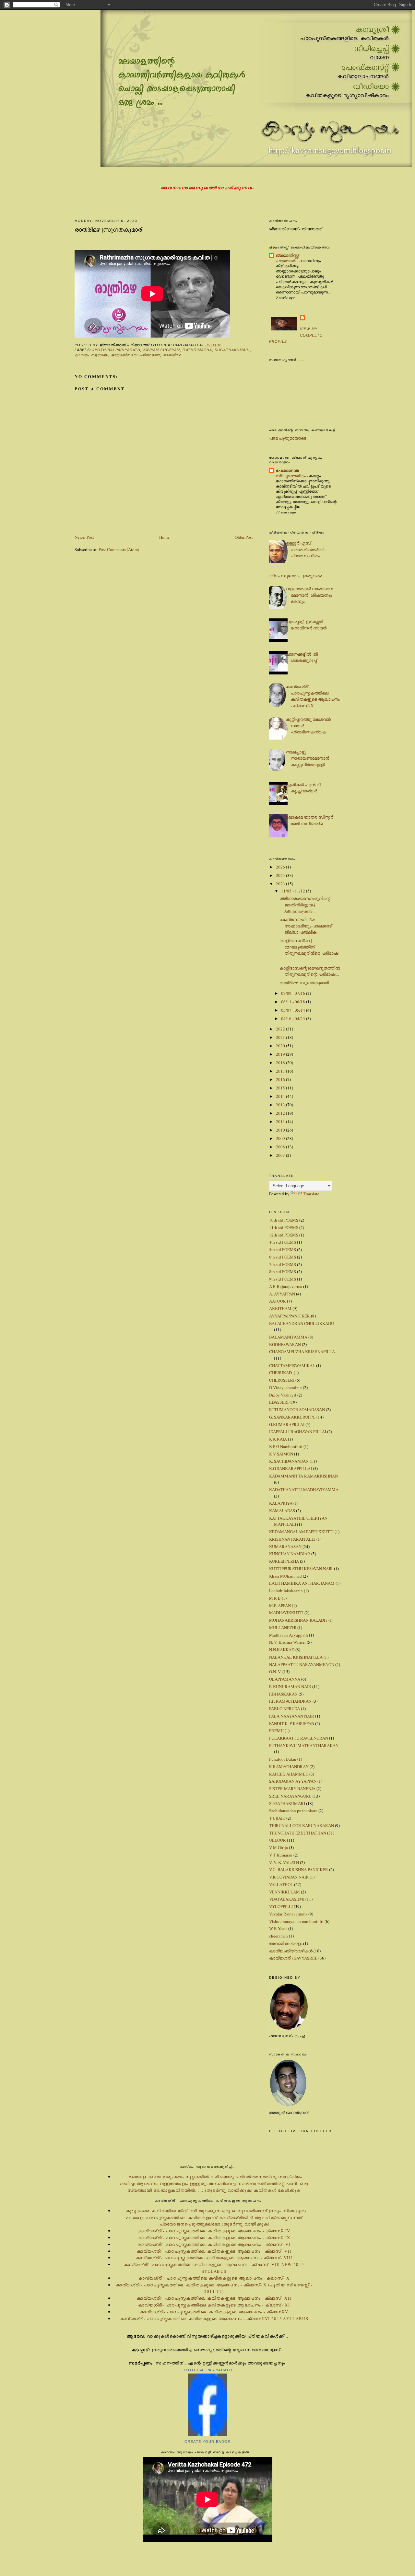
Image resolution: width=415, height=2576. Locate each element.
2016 (281, 1079)
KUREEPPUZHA (284, 1561)
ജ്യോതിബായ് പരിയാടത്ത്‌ (136, 355)
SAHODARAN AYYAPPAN (293, 1781)
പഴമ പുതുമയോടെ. (288, 438)
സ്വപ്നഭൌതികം (291, 476)
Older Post (244, 537)
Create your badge (207, 2442)
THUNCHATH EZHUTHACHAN (298, 1833)
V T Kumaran (281, 1855)
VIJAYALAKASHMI (287, 1899)
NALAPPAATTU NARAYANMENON (302, 1664)
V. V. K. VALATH (284, 1862)
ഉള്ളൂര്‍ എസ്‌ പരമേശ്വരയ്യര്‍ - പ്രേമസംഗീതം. (306, 549)
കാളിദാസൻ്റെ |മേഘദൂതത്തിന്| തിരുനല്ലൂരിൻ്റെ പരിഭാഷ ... (309, 950)
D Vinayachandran (285, 1387)
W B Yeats (278, 1928)
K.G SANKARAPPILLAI (290, 1468)
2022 (281, 1029)
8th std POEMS (283, 1271)
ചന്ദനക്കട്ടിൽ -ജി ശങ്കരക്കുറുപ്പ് (302, 657)
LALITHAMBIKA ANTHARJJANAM (302, 1583)
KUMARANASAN (285, 1547)
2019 (281, 1054)
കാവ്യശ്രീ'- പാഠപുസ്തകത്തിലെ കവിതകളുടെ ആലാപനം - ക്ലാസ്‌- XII (214, 2298)
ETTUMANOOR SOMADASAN (297, 1409)
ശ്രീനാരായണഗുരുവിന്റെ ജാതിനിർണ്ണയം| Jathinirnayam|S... (305, 905)
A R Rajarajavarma (286, 1286)
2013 (281, 1105)
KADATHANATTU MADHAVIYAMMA (304, 1489)
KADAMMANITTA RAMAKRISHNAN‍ (303, 1476)
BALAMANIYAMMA (288, 1337)
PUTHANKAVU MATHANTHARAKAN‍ (304, 1745)
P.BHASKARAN (283, 1694)
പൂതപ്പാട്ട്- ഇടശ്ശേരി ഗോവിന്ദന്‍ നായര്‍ (306, 625)
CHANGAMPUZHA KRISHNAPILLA (302, 1351)
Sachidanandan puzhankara (293, 1811)
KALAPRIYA (281, 1503)
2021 (281, 1037)
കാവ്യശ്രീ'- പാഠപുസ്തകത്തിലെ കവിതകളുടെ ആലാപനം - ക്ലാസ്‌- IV (214, 2231)
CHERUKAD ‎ (281, 1373)
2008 (281, 1147)
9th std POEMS (283, 1279)
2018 (281, 1063)
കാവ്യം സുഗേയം (91, 355)
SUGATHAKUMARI (232, 350)
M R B (275, 1598)
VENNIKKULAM (285, 1892)
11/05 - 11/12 (294, 891)
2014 (281, 1096)
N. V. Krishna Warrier (287, 1642)
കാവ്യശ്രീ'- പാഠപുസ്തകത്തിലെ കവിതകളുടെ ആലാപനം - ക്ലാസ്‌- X (313, 696)
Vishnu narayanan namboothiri (296, 1921)
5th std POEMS (283, 1249)
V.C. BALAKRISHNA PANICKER (299, 1869)
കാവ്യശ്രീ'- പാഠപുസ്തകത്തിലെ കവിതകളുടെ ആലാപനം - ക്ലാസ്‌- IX (214, 2237)
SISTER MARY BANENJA (292, 1788)
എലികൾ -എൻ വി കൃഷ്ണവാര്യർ (303, 788)
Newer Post (84, 537)
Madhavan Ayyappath (289, 1635)
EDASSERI (279, 1402)
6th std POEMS (283, 1257)
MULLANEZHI (283, 1627)
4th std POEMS (283, 1242)
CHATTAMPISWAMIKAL (292, 1365)
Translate (311, 1194)
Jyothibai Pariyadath (207, 2370)
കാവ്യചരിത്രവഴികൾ (291, 1951)
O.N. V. (275, 1672)
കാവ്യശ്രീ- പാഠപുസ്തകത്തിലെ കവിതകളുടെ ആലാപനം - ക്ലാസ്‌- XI (214, 2305)
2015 (281, 1088)
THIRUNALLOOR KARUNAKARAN (302, 1825)
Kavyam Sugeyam (162, 350)
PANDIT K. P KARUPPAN (292, 1723)
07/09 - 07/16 (294, 993)
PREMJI (276, 1731)
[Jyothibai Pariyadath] (207, 2434)
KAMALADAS (282, 1511)
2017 (281, 1071)
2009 (281, 1138)
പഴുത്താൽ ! (287, 260)
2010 (281, 1130)
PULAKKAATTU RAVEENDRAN (299, 1738)
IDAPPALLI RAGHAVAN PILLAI (298, 1432)
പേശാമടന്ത (287, 470)
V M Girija (279, 1847)
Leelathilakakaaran (286, 1591)
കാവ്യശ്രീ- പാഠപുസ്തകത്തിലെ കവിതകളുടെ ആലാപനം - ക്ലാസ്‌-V (214, 2312)
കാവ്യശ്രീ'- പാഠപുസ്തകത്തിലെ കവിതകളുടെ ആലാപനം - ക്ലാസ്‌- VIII (214, 2258)
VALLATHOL (281, 1884)
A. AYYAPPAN (282, 1294)
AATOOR (278, 1301)
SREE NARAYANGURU (290, 1796)
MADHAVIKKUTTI (286, 1613)
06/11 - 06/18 (294, 1002)
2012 (281, 1113)
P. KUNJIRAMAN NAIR (290, 1686)
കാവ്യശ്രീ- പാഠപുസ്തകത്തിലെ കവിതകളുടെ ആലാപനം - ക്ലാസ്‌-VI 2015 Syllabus (214, 2318)
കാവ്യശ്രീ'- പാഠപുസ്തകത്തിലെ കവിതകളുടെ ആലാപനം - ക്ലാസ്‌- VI (214, 2244)
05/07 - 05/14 (294, 1010)
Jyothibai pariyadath (116, 350)
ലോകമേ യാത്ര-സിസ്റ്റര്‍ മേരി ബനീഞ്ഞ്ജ (310, 820)
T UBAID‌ (277, 1818)
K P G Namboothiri (286, 1446)
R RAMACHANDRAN (289, 1766)
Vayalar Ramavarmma (288, 1914)
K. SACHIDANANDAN (289, 1461)
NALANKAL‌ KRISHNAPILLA (296, 1657)
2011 (281, 1121)
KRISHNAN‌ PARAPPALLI (292, 1539)
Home (164, 537)
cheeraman (279, 1936)
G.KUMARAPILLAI (287, 1424)
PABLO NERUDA (285, 1708)
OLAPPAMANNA (285, 1679)
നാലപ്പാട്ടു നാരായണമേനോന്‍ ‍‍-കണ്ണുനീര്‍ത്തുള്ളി (309, 758)
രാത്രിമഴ (172, 355)
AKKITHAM (280, 1308)
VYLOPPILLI (281, 1906)
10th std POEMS (284, 1220)
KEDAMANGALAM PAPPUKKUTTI (301, 1532)
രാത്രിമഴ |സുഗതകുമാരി (109, 229)
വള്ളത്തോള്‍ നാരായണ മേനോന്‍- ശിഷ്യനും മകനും (309, 595)
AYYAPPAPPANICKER (290, 1316)
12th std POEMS (284, 1235)
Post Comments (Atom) (119, 549)
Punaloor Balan (283, 1759)
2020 (281, 1046)
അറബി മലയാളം (286, 1943)
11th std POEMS (284, 1227)
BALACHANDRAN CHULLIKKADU (302, 1323)
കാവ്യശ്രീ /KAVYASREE (293, 1958)
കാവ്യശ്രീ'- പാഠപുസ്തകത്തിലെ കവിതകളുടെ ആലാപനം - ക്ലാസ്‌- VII (214, 2251)
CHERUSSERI (282, 1380)
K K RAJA (278, 1439)
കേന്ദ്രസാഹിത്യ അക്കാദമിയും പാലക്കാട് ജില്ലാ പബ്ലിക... (306, 926)
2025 (281, 875)
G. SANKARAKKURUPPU (292, 1417)
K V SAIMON (281, 1454)
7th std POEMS (283, 1264)
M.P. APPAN (280, 1605)
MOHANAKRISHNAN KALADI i (298, 1620)
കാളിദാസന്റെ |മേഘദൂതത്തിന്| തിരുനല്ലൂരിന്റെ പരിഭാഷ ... (310, 971)
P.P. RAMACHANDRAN (290, 1701)
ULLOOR (278, 1840)
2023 (281, 884)
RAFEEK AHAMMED (289, 1774)
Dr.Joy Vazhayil (283, 1395)
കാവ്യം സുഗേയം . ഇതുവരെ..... (296, 576)
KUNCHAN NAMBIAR (290, 1554)
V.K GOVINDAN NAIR (289, 1877)
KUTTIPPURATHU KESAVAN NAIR (301, 1569)
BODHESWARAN (285, 1344)
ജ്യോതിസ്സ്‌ (287, 255)
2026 (281, 867)
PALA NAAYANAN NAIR (292, 1716)
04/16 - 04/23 (294, 1018)
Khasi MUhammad (285, 1576)
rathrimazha (197, 350)
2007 (281, 1155)
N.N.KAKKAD (282, 1650)
